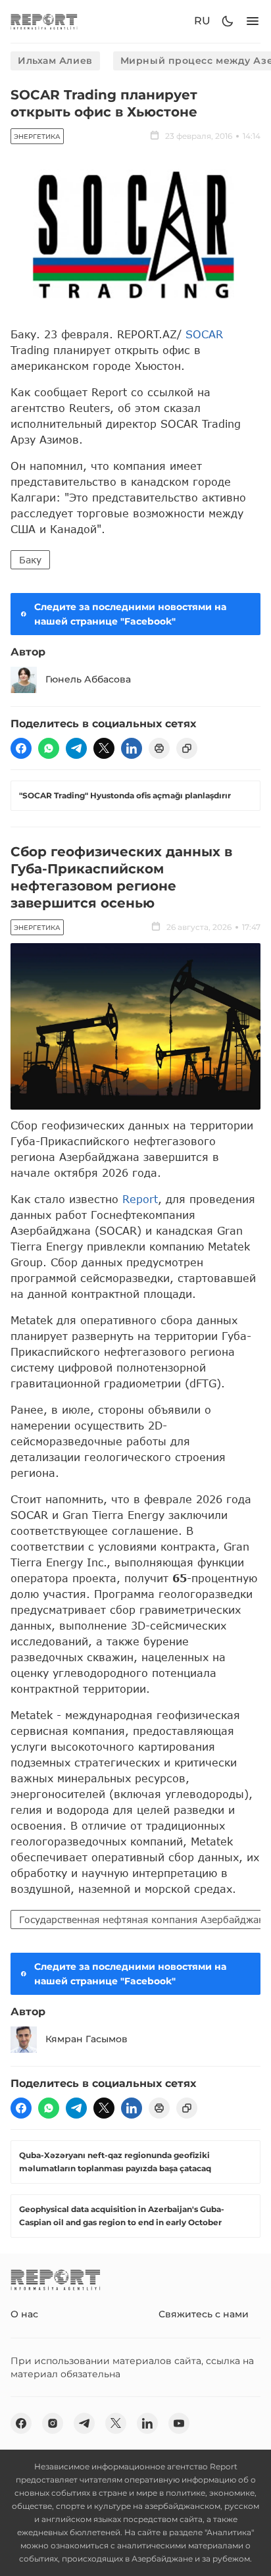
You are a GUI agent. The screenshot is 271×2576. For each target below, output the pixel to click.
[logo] (44, 21)
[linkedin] (132, 748)
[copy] (187, 748)
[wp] (49, 748)
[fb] (21, 748)
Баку (30, 560)
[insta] (53, 2423)
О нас (24, 2314)
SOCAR (204, 334)
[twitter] (104, 748)
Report (140, 1199)
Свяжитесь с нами (204, 2314)
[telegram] (76, 748)
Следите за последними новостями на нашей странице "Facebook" (130, 614)
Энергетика (37, 137)
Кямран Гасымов (86, 2039)
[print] (159, 748)
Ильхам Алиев (55, 61)
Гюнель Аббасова (88, 679)
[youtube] (179, 2423)
